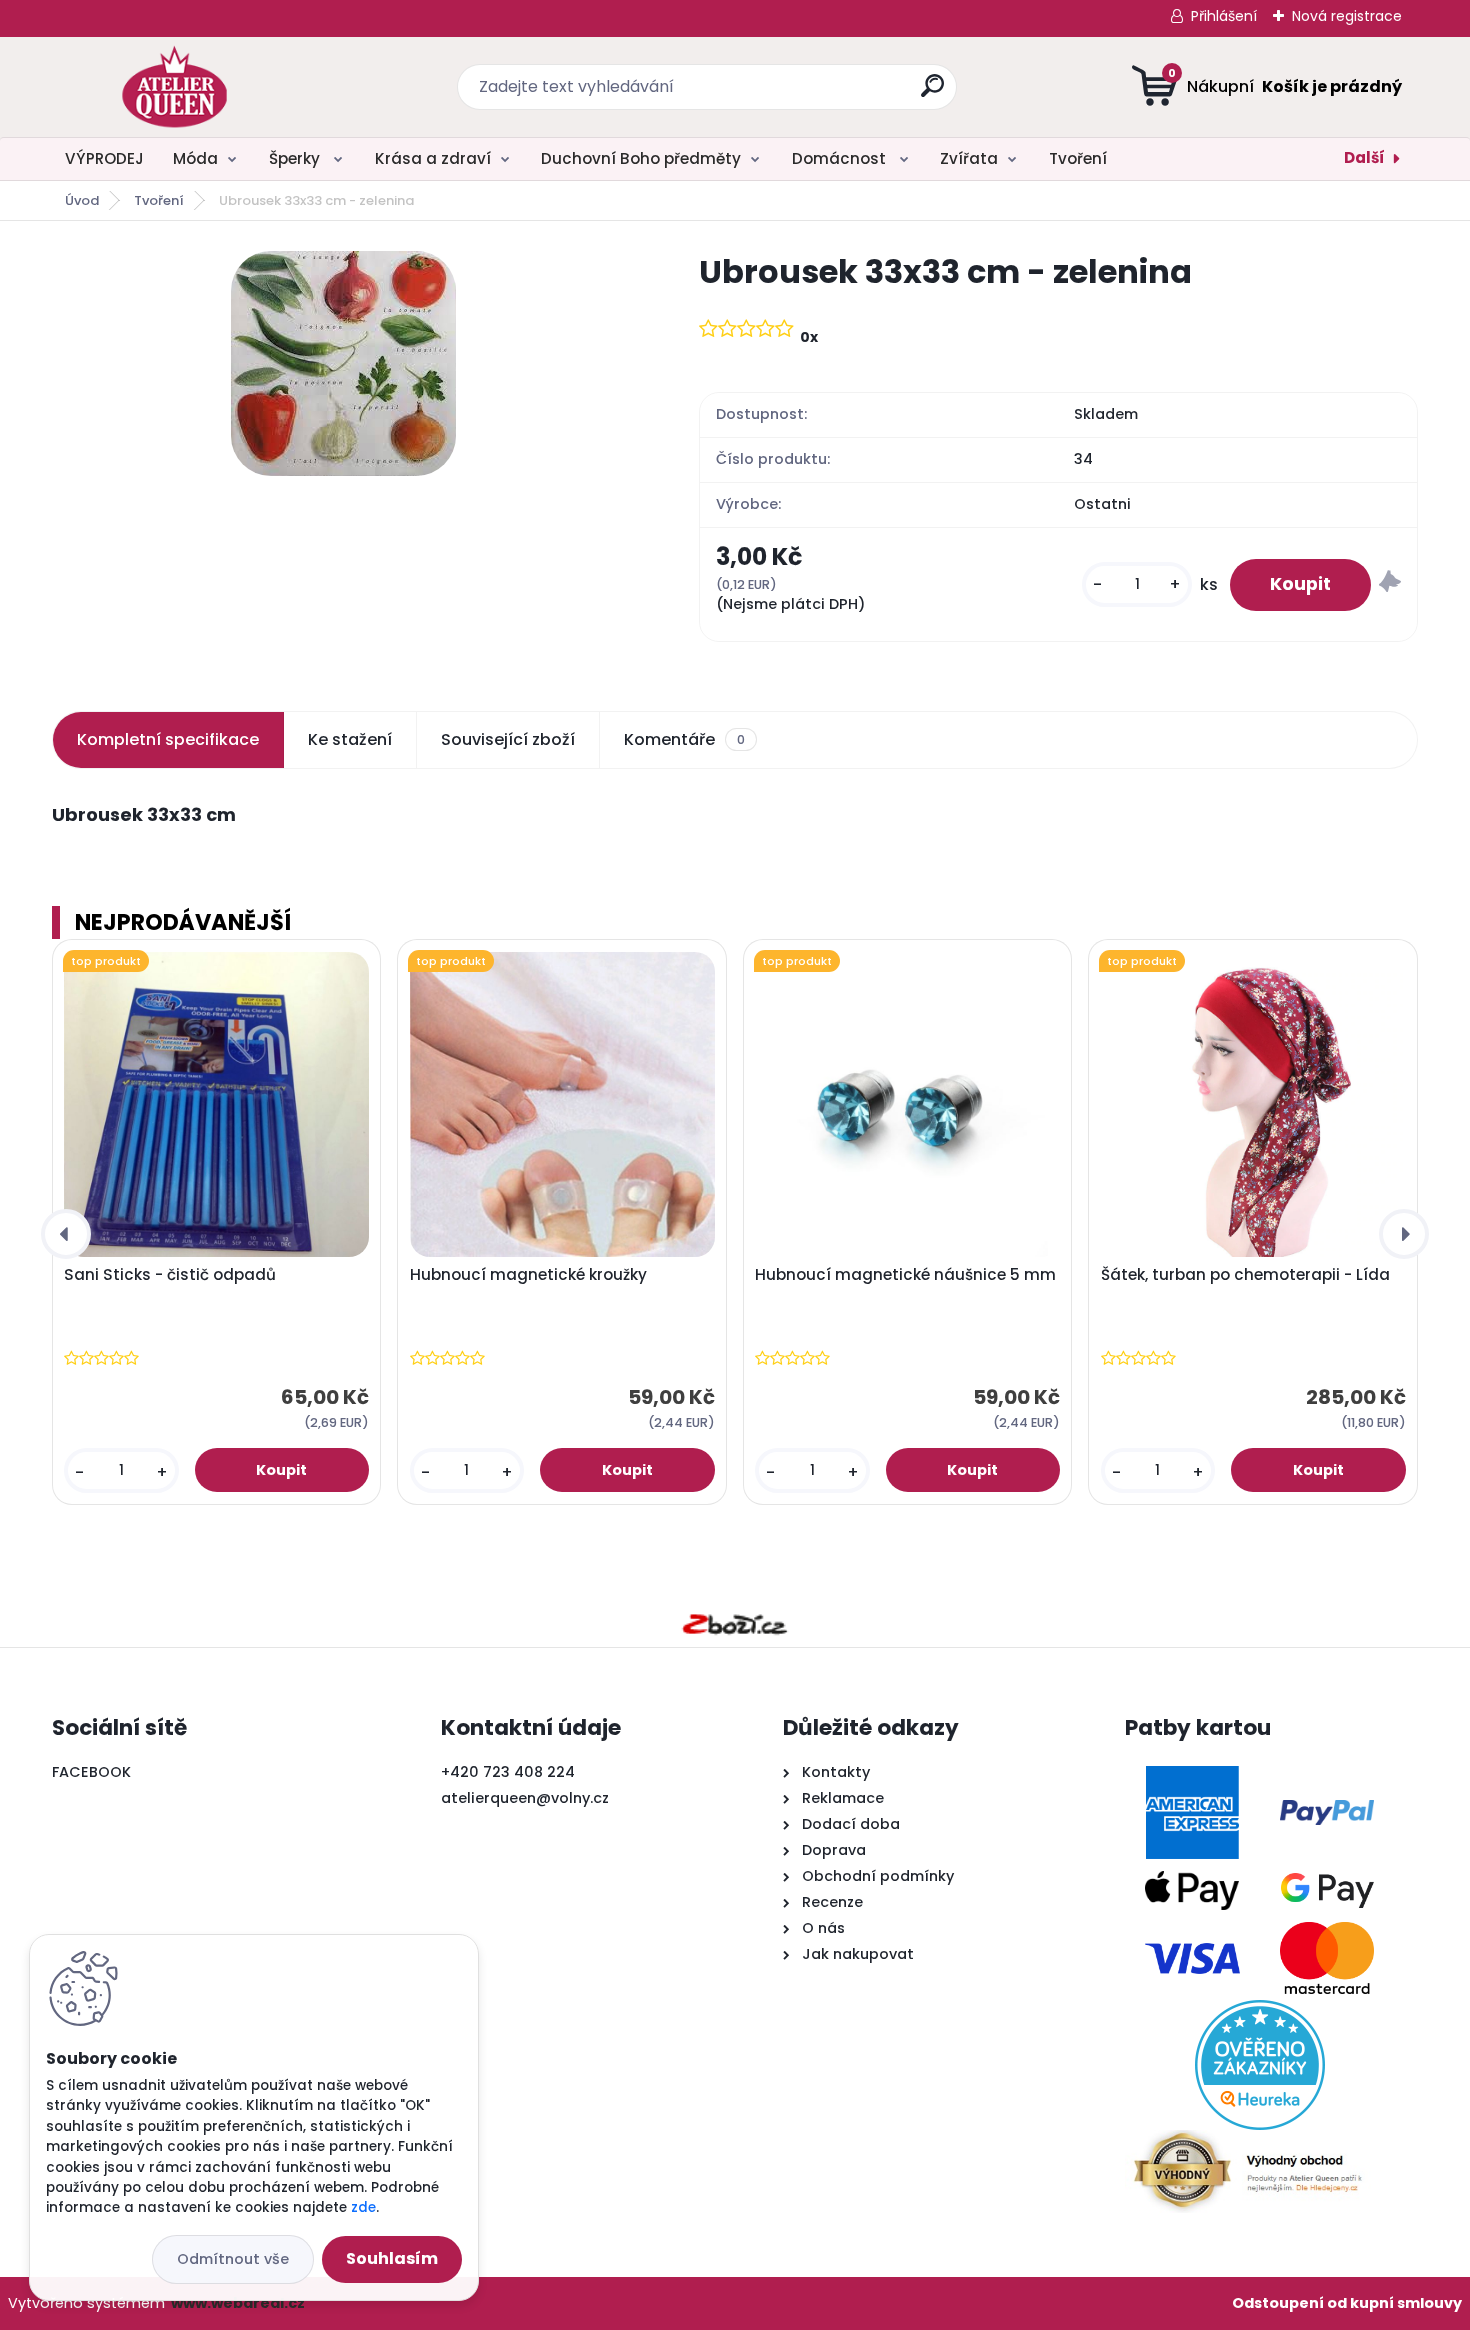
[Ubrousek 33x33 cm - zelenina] (343, 363)
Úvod (82, 200)
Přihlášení (1224, 16)
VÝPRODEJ (104, 158)
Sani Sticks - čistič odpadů (170, 1275)
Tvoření (1078, 158)
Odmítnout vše (233, 2259)
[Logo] (174, 87)
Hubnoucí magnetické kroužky (528, 1275)
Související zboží (508, 739)
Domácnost (841, 158)
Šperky (296, 158)
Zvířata (969, 158)
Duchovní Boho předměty (641, 158)
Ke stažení (350, 739)
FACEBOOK (91, 1772)
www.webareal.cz (238, 2303)
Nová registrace (1347, 16)
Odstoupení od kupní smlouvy (1347, 2303)
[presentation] (66, 1234)
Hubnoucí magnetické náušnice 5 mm (905, 1275)
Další (1364, 157)
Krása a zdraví (433, 158)
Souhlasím (392, 2258)
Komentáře (684, 739)
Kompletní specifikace (168, 739)
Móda (195, 158)
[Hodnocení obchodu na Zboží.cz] (735, 1624)
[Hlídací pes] (1390, 584)
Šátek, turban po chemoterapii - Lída (1245, 1275)
